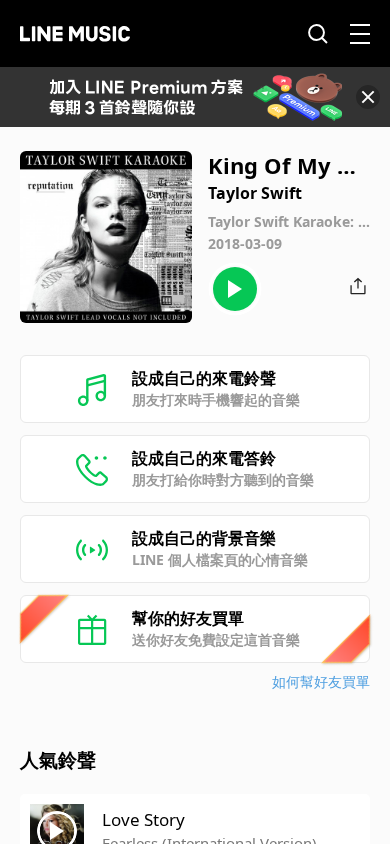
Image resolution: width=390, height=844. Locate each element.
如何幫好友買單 (321, 681)
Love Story (143, 819)
